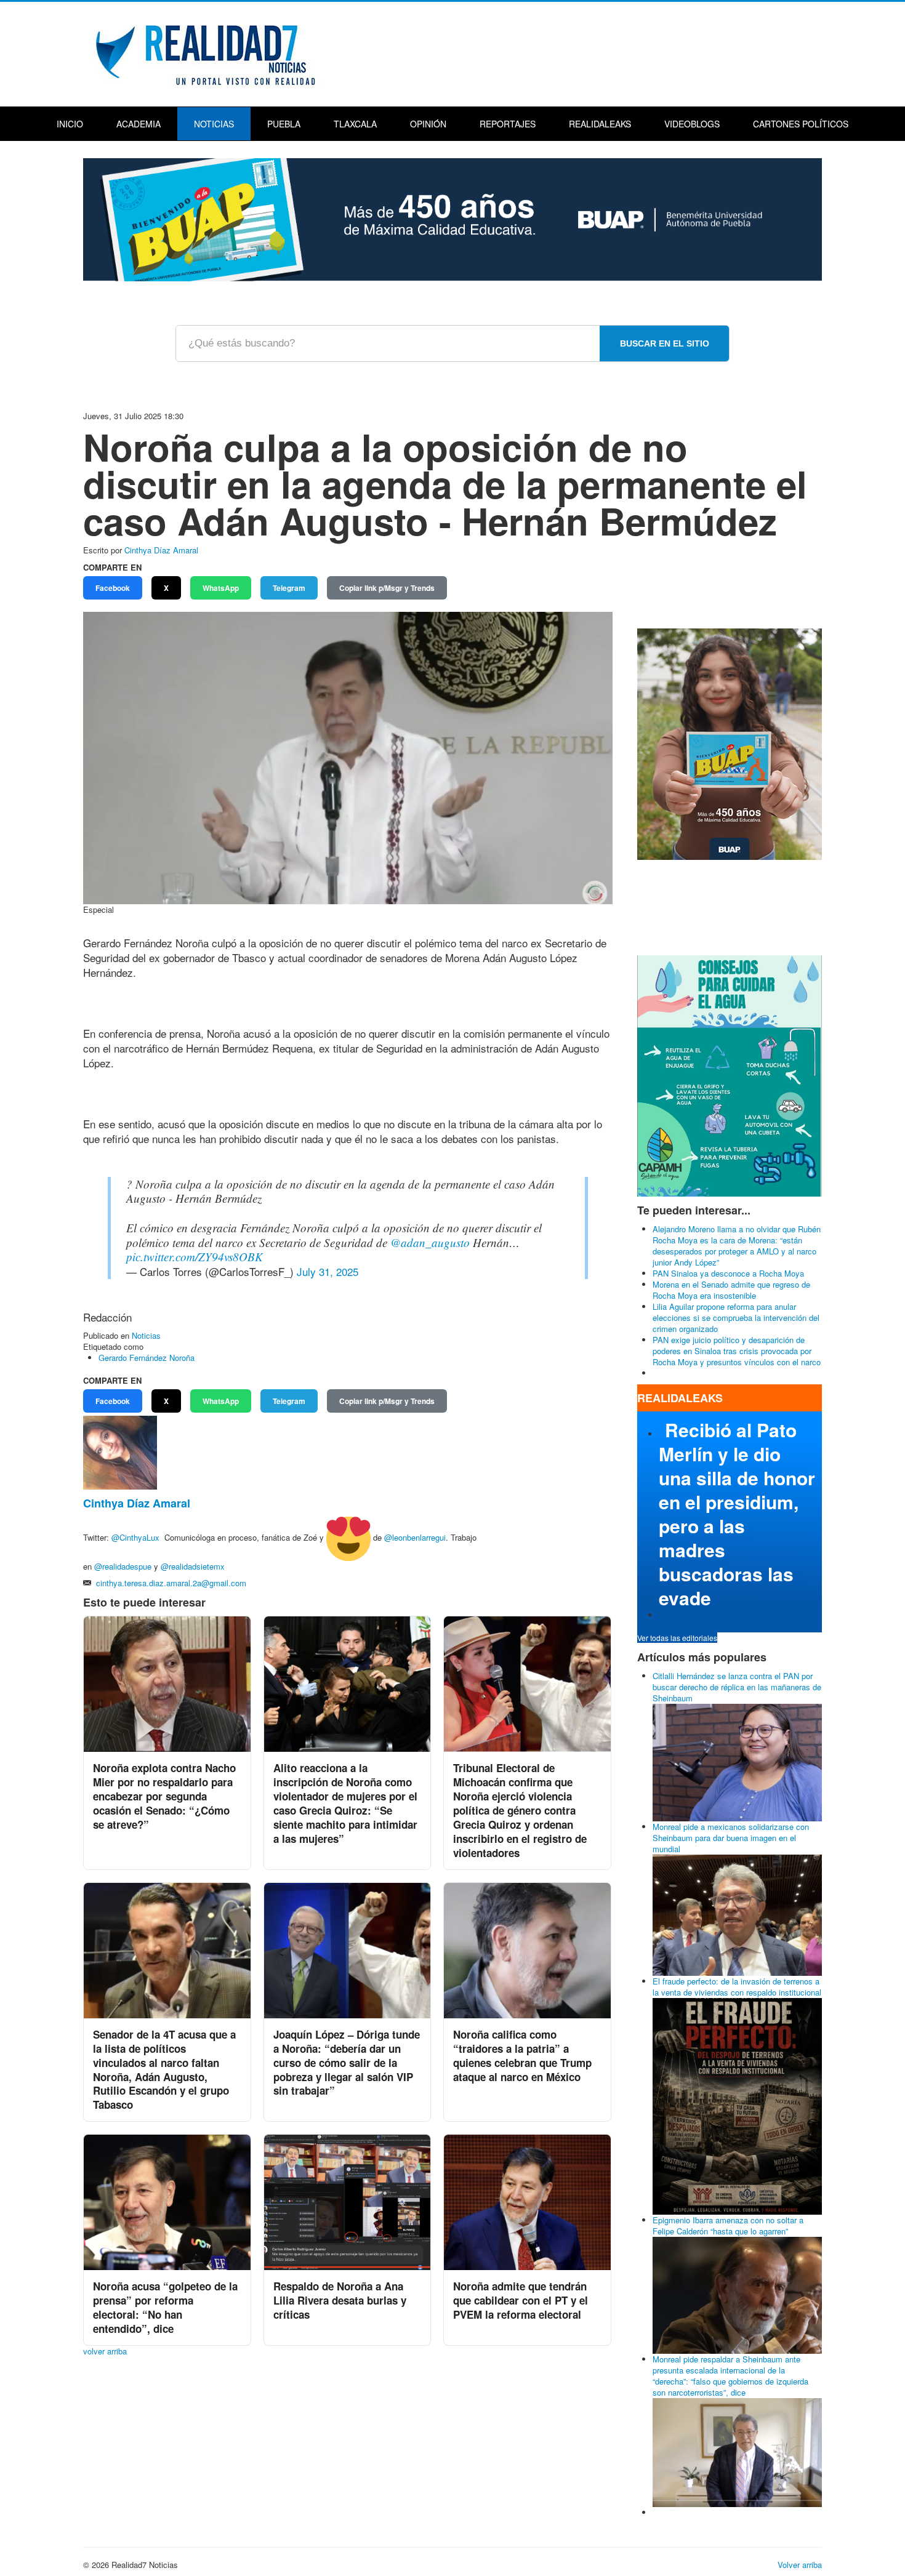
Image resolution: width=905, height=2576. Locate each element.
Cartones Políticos (801, 124)
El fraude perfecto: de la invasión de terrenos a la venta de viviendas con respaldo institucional (737, 1987)
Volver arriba (800, 2565)
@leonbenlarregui (415, 1538)
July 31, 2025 (328, 1271)
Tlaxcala (355, 124)
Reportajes (508, 124)
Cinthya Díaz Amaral (161, 550)
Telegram (289, 588)
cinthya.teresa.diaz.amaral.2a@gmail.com (171, 1583)
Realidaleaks (600, 124)
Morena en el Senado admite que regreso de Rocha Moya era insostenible (731, 1290)
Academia (139, 124)
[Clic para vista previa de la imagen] (348, 757)
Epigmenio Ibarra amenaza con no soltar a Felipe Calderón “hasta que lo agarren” (728, 2225)
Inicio (70, 124)
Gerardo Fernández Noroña (147, 1358)
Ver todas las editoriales (677, 1638)
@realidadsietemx (193, 1566)
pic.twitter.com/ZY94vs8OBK (195, 1257)
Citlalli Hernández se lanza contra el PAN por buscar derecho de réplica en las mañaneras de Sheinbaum (737, 1687)
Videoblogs (692, 124)
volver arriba (105, 2351)
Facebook (113, 588)
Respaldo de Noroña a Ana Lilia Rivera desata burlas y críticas (340, 2300)
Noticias (214, 124)
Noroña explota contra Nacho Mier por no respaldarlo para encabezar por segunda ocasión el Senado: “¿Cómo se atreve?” (164, 1796)
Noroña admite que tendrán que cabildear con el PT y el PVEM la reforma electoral (521, 2300)
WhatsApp (221, 588)
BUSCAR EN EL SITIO (665, 343)
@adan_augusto (430, 1242)
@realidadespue (123, 1566)
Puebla (284, 124)
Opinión (428, 124)
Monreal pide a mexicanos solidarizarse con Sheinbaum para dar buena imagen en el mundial (731, 1838)
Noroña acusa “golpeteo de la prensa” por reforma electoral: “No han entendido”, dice (165, 2307)
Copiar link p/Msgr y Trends (387, 588)
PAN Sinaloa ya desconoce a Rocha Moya (728, 1273)
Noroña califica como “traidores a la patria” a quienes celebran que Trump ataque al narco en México (522, 2056)
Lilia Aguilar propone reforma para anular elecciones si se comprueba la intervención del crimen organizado (736, 1318)
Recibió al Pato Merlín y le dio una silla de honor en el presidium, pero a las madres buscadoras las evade (737, 1514)
